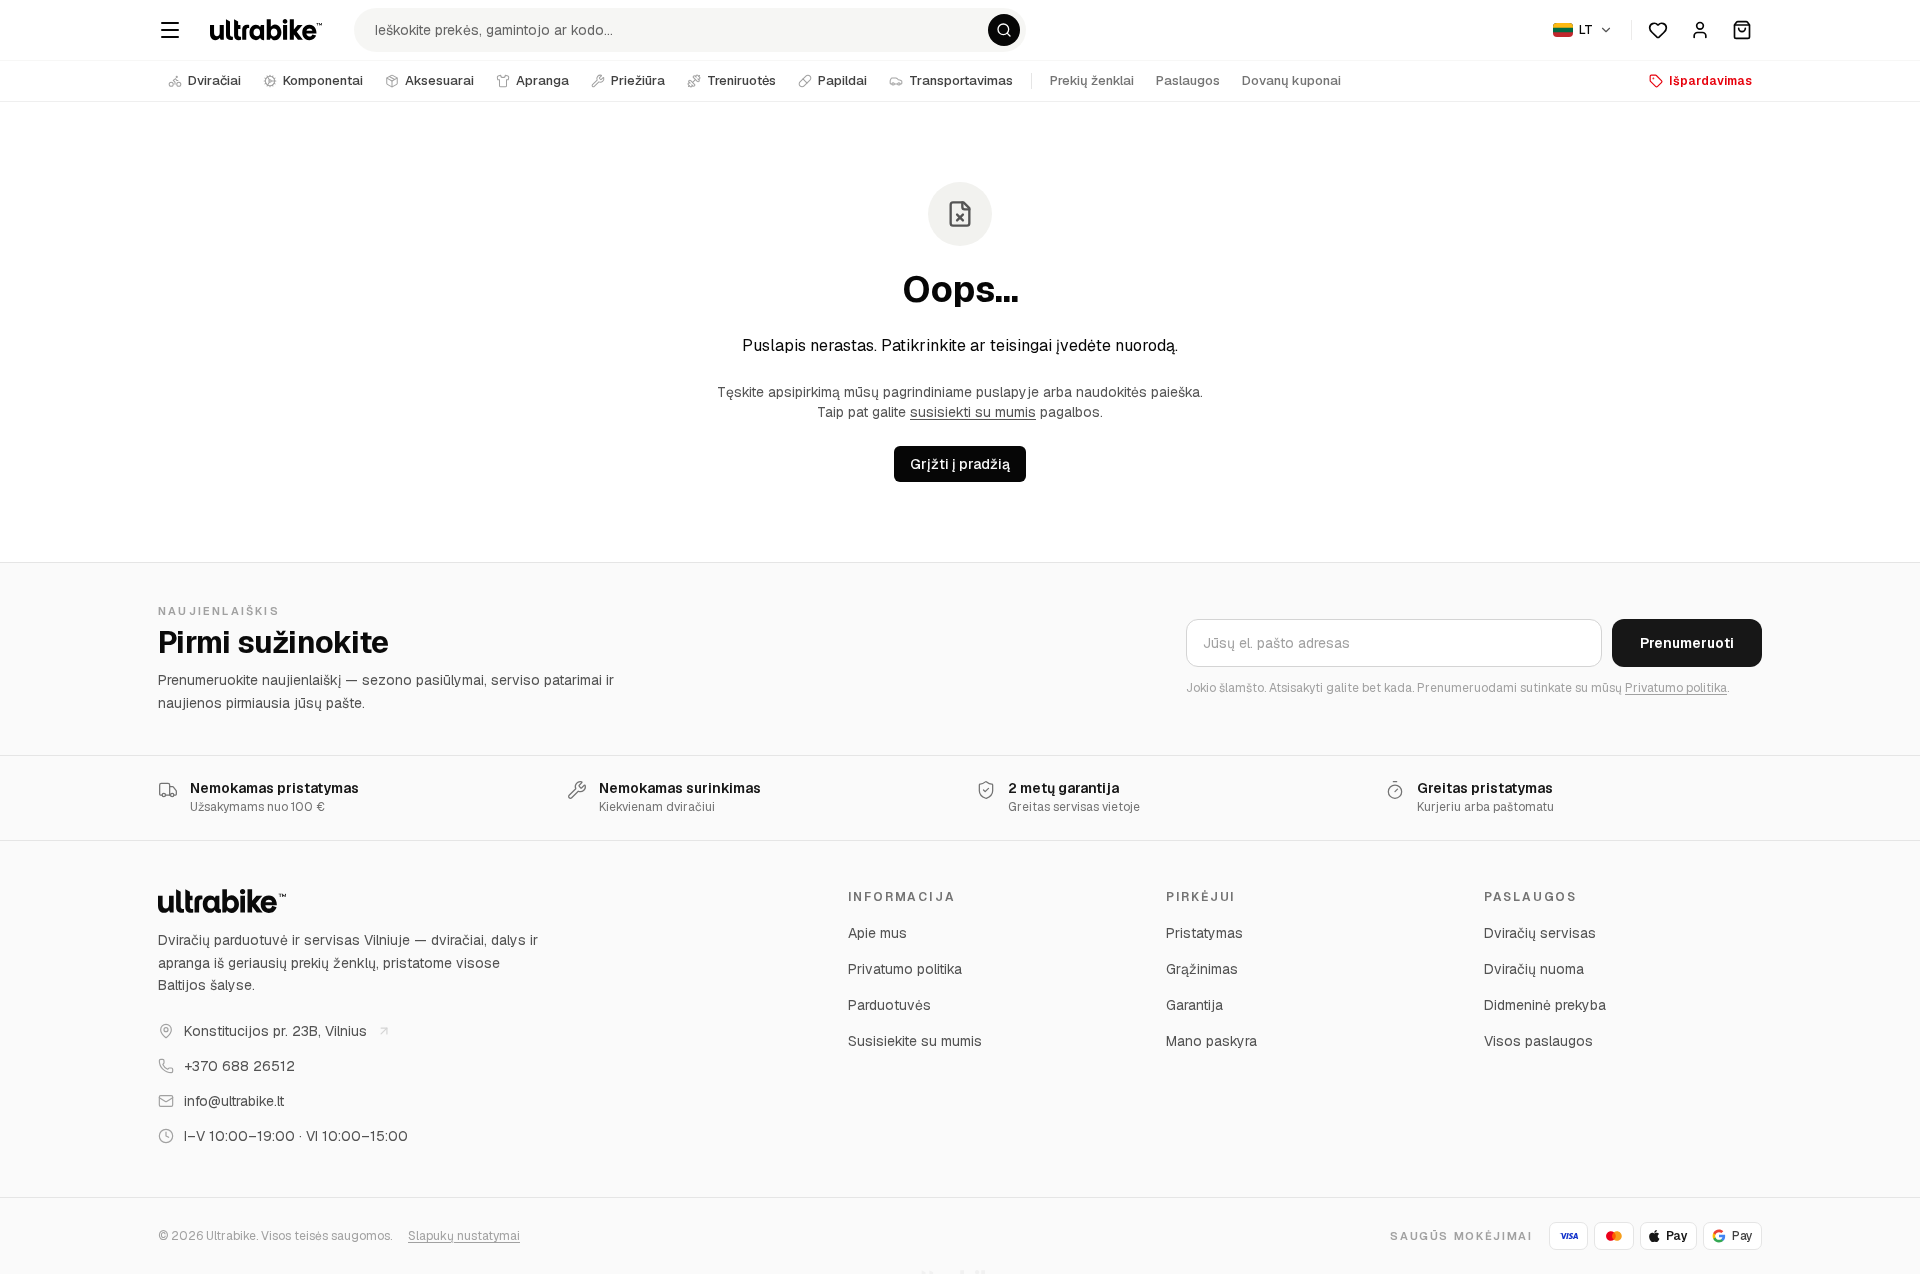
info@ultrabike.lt (234, 1101)
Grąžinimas (1202, 969)
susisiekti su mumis (973, 412)
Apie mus (877, 933)
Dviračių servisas (1540, 933)
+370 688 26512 (239, 1066)
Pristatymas (1204, 933)
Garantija (1194, 1005)
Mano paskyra (1211, 1041)
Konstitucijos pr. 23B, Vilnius (275, 1031)
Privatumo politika (1676, 688)
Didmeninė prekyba (1545, 1005)
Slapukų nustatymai (464, 1236)
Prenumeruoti (1687, 643)
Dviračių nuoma (1534, 969)
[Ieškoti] (1004, 30)
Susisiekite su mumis (915, 1041)
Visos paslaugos (1538, 1041)
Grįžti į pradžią (960, 464)
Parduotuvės (889, 1005)
